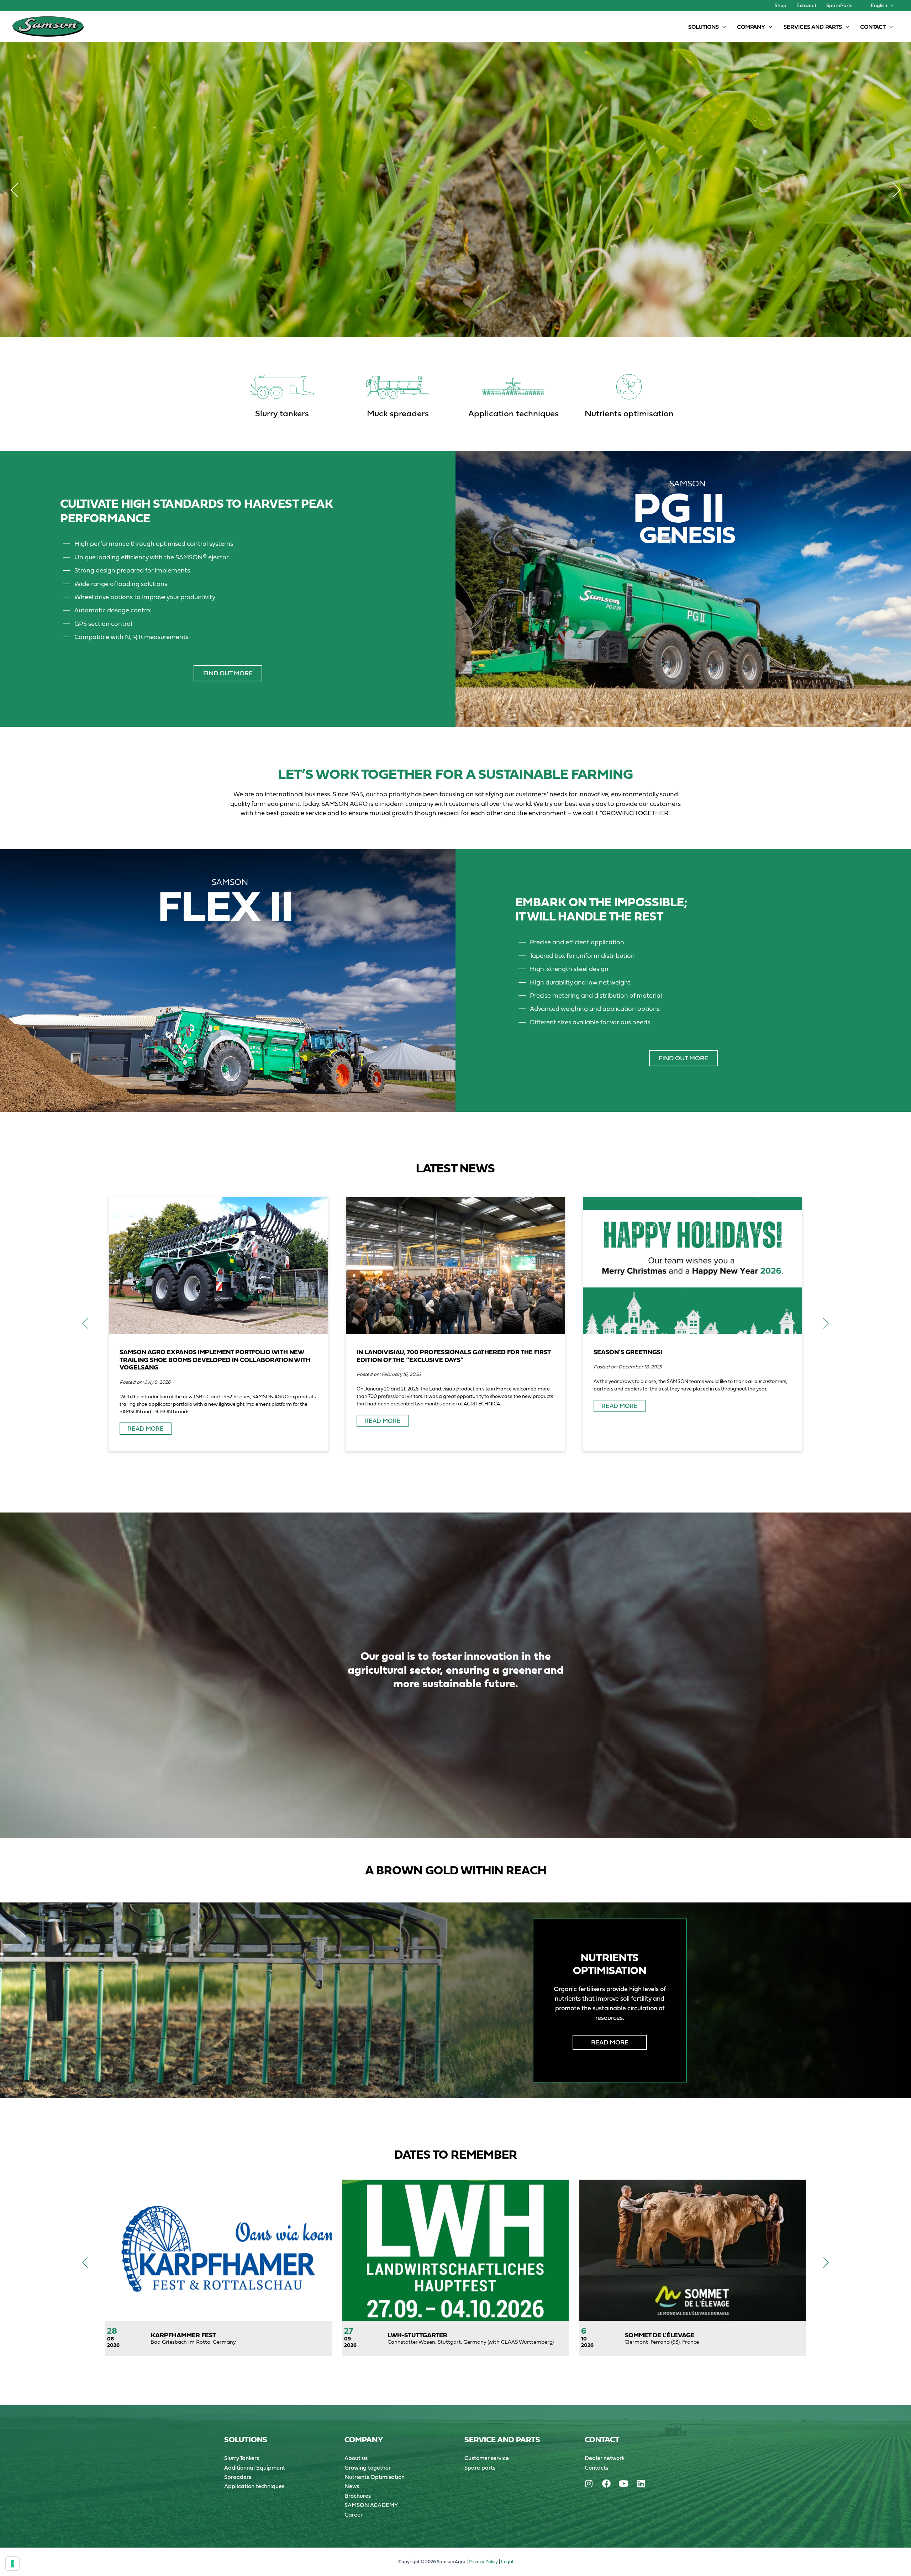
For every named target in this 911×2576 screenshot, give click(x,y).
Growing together (368, 2467)
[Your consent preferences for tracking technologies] (12, 2564)
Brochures (358, 2496)
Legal (507, 2562)
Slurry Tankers (242, 2458)
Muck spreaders (398, 413)
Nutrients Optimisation (375, 2477)
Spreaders (238, 2477)
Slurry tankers (282, 413)
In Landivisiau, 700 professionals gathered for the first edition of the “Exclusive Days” (454, 1356)
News (352, 2486)
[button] (890, 5)
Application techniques (514, 413)
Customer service (487, 2458)
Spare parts (480, 2467)
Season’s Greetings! (628, 1352)
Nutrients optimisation (629, 413)
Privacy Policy (483, 2562)
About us (356, 2458)
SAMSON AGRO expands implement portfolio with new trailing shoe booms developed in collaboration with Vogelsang (215, 1360)
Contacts (596, 2467)
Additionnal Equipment (255, 2467)
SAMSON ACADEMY (371, 2505)
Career (354, 2514)
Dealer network (605, 2458)
